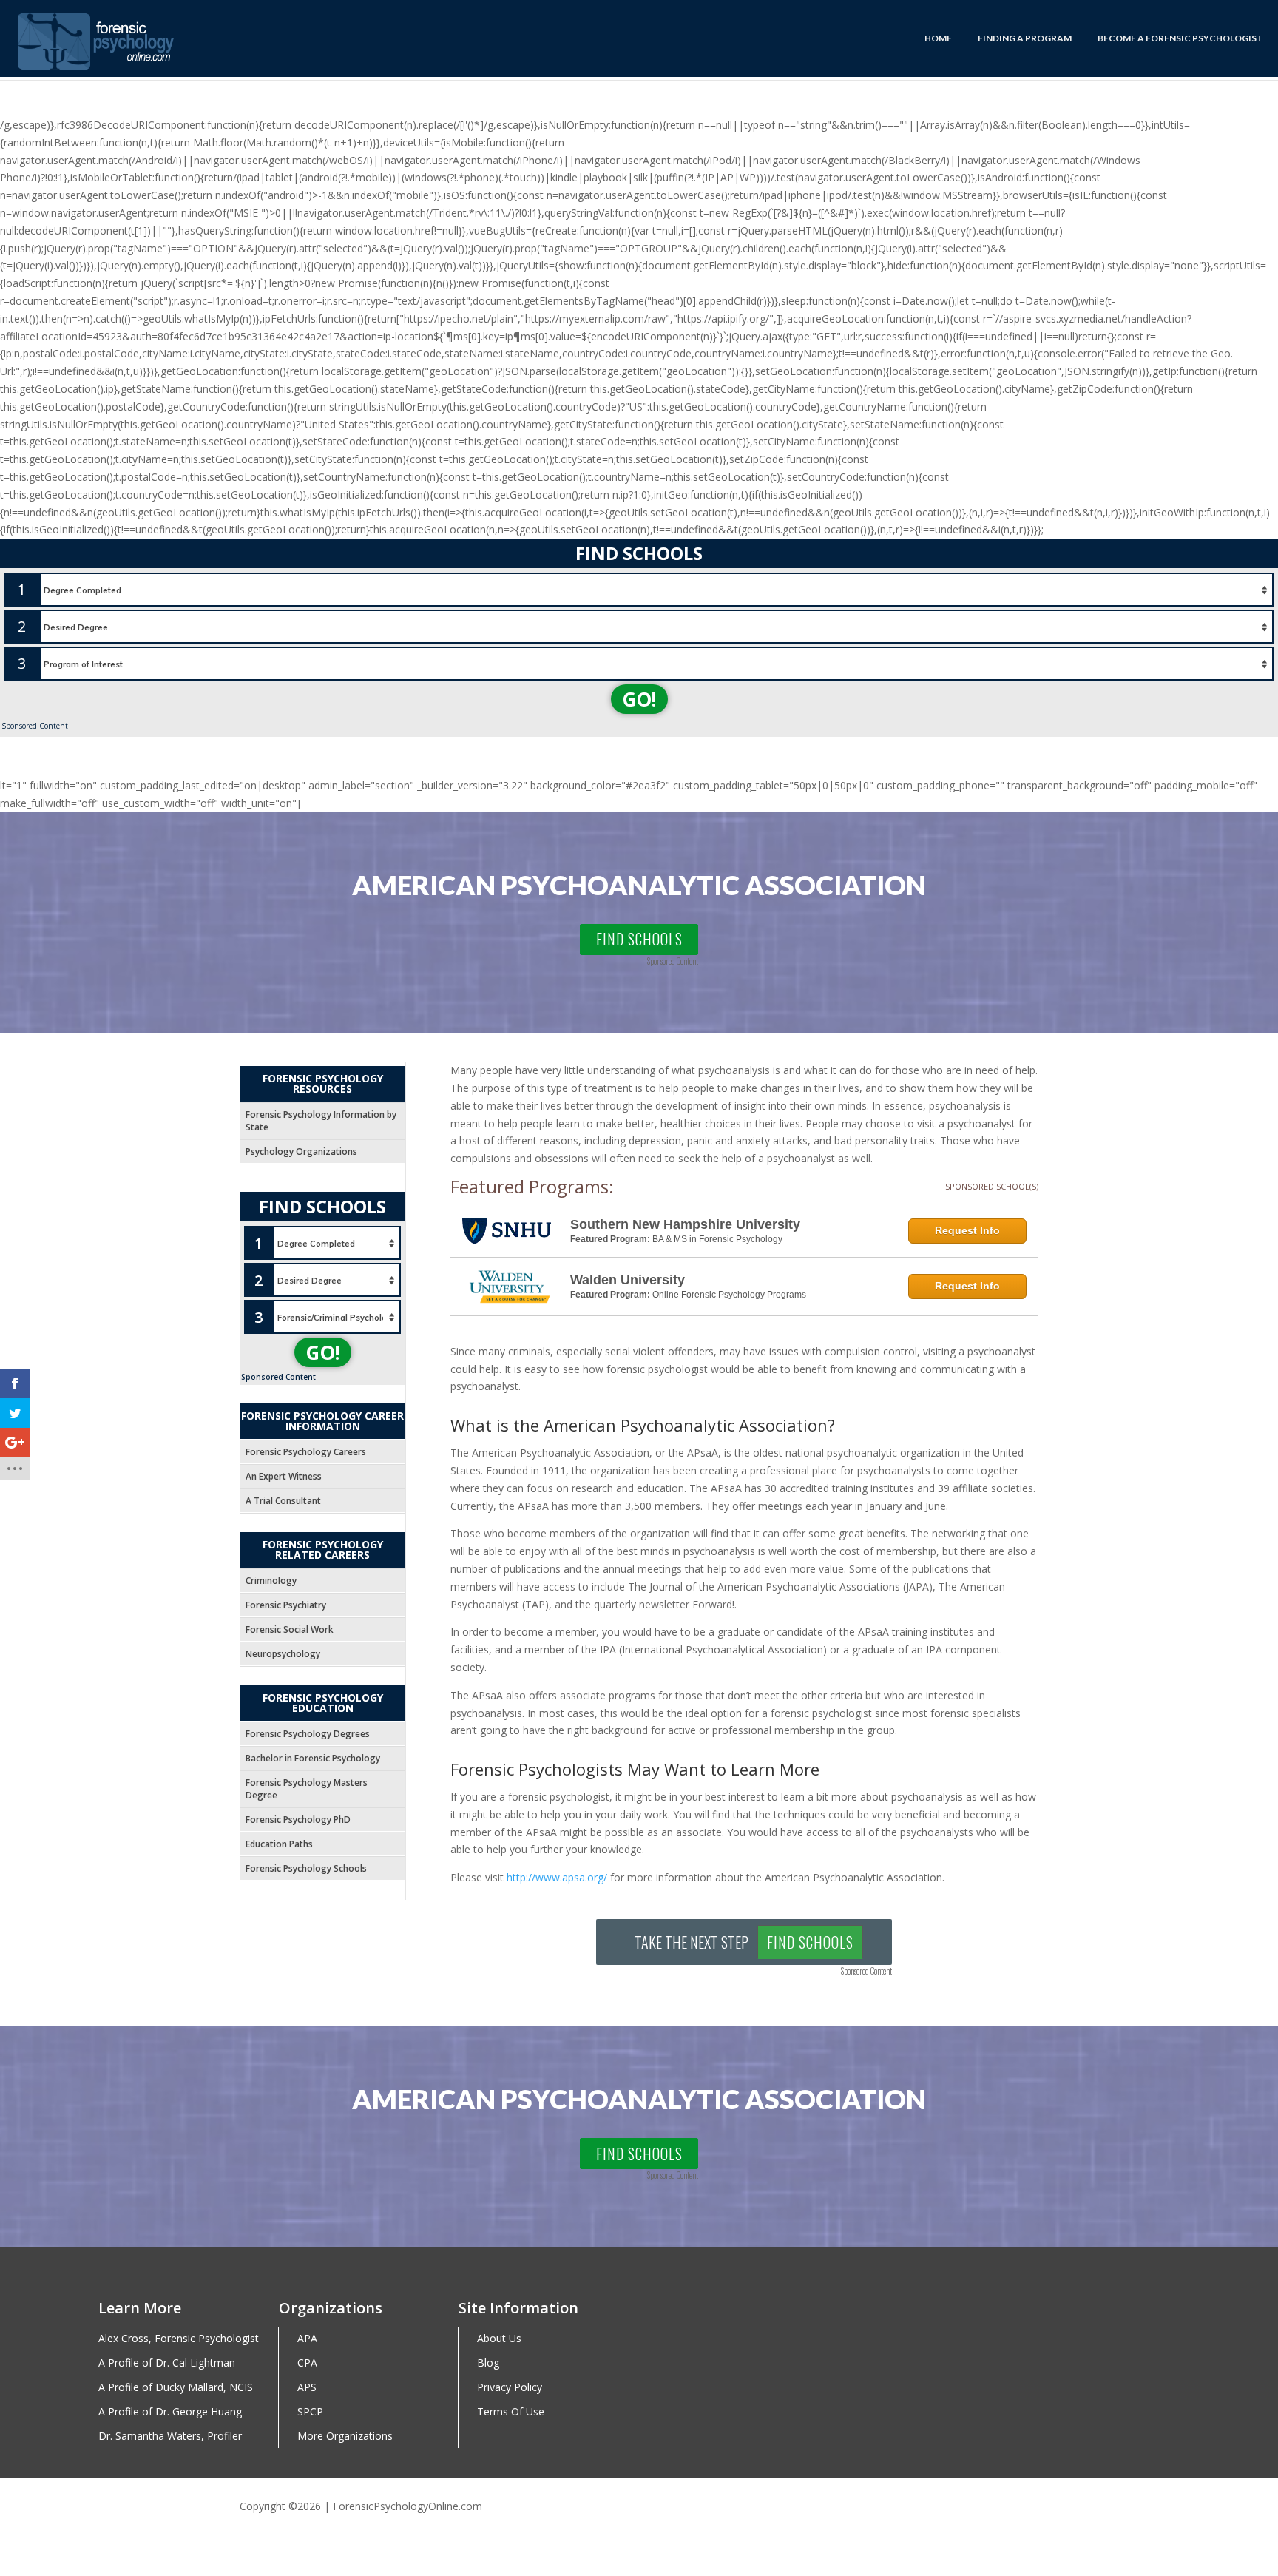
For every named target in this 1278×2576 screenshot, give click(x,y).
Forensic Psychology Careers (306, 1452)
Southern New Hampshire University (685, 1224)
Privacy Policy (510, 2388)
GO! (639, 699)
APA (307, 2339)
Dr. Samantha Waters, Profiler (170, 2437)
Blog (488, 2363)
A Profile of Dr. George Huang (170, 2412)
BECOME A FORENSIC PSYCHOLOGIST (1180, 38)
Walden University (628, 1280)
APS (307, 2388)
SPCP (310, 2412)
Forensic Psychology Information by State (321, 1121)
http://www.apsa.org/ (557, 1877)
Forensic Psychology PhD (298, 1820)
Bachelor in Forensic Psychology (313, 1758)
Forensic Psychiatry (286, 1605)
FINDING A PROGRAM (1025, 38)
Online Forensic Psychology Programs (729, 1295)
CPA (307, 2363)
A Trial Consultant (283, 1501)
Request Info (967, 1230)
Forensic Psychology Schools (306, 1868)
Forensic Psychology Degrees (308, 1734)
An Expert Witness (284, 1476)
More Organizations (345, 2437)
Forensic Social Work (290, 1629)
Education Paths (279, 1844)
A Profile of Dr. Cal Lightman (167, 2363)
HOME (938, 38)
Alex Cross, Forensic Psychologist (179, 2339)
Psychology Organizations (301, 1152)
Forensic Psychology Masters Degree (307, 1789)
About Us (499, 2339)
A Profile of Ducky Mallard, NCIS (176, 2388)
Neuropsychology (283, 1654)
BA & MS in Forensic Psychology (717, 1239)
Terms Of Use (511, 2412)
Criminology (271, 1581)
